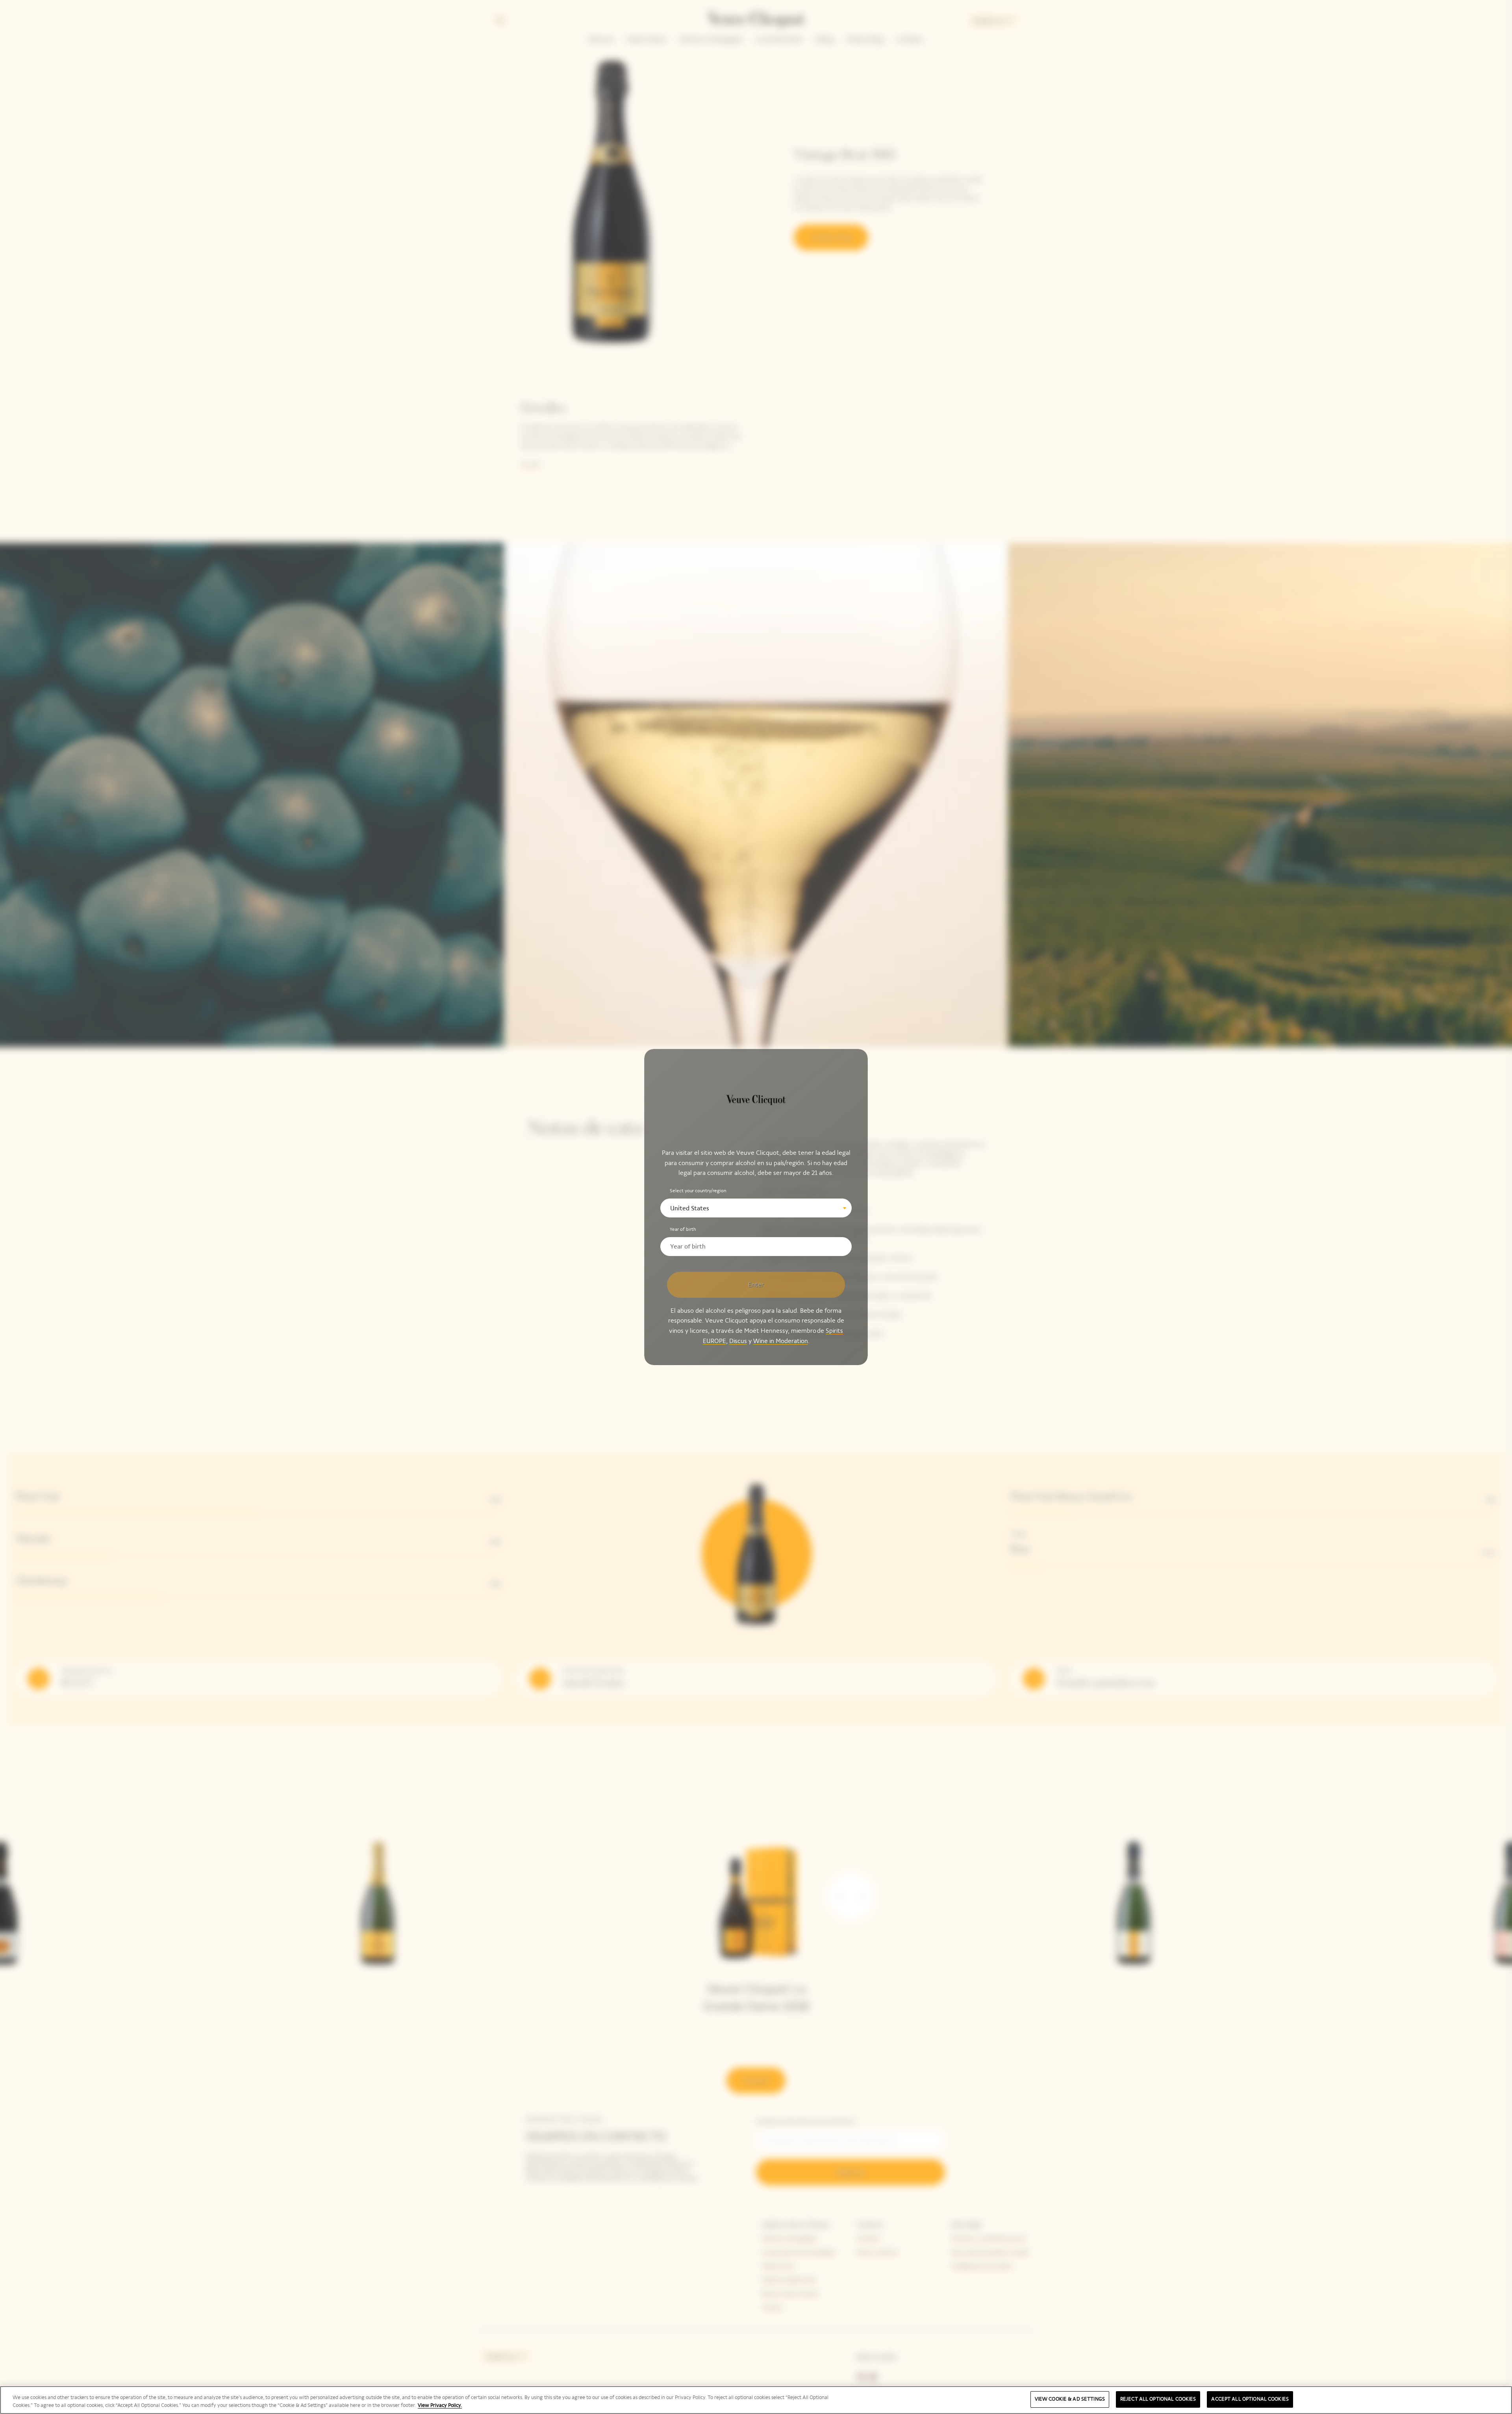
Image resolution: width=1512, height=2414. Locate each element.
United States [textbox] (690, 1208)
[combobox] (756, 1208)
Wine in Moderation (781, 1340)
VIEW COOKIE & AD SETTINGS (1070, 2399)
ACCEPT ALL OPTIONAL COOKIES (1250, 2399)
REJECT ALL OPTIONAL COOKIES (1158, 2399)
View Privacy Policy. (440, 2405)
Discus (738, 1340)
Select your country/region (698, 1191)
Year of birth (683, 1229)
